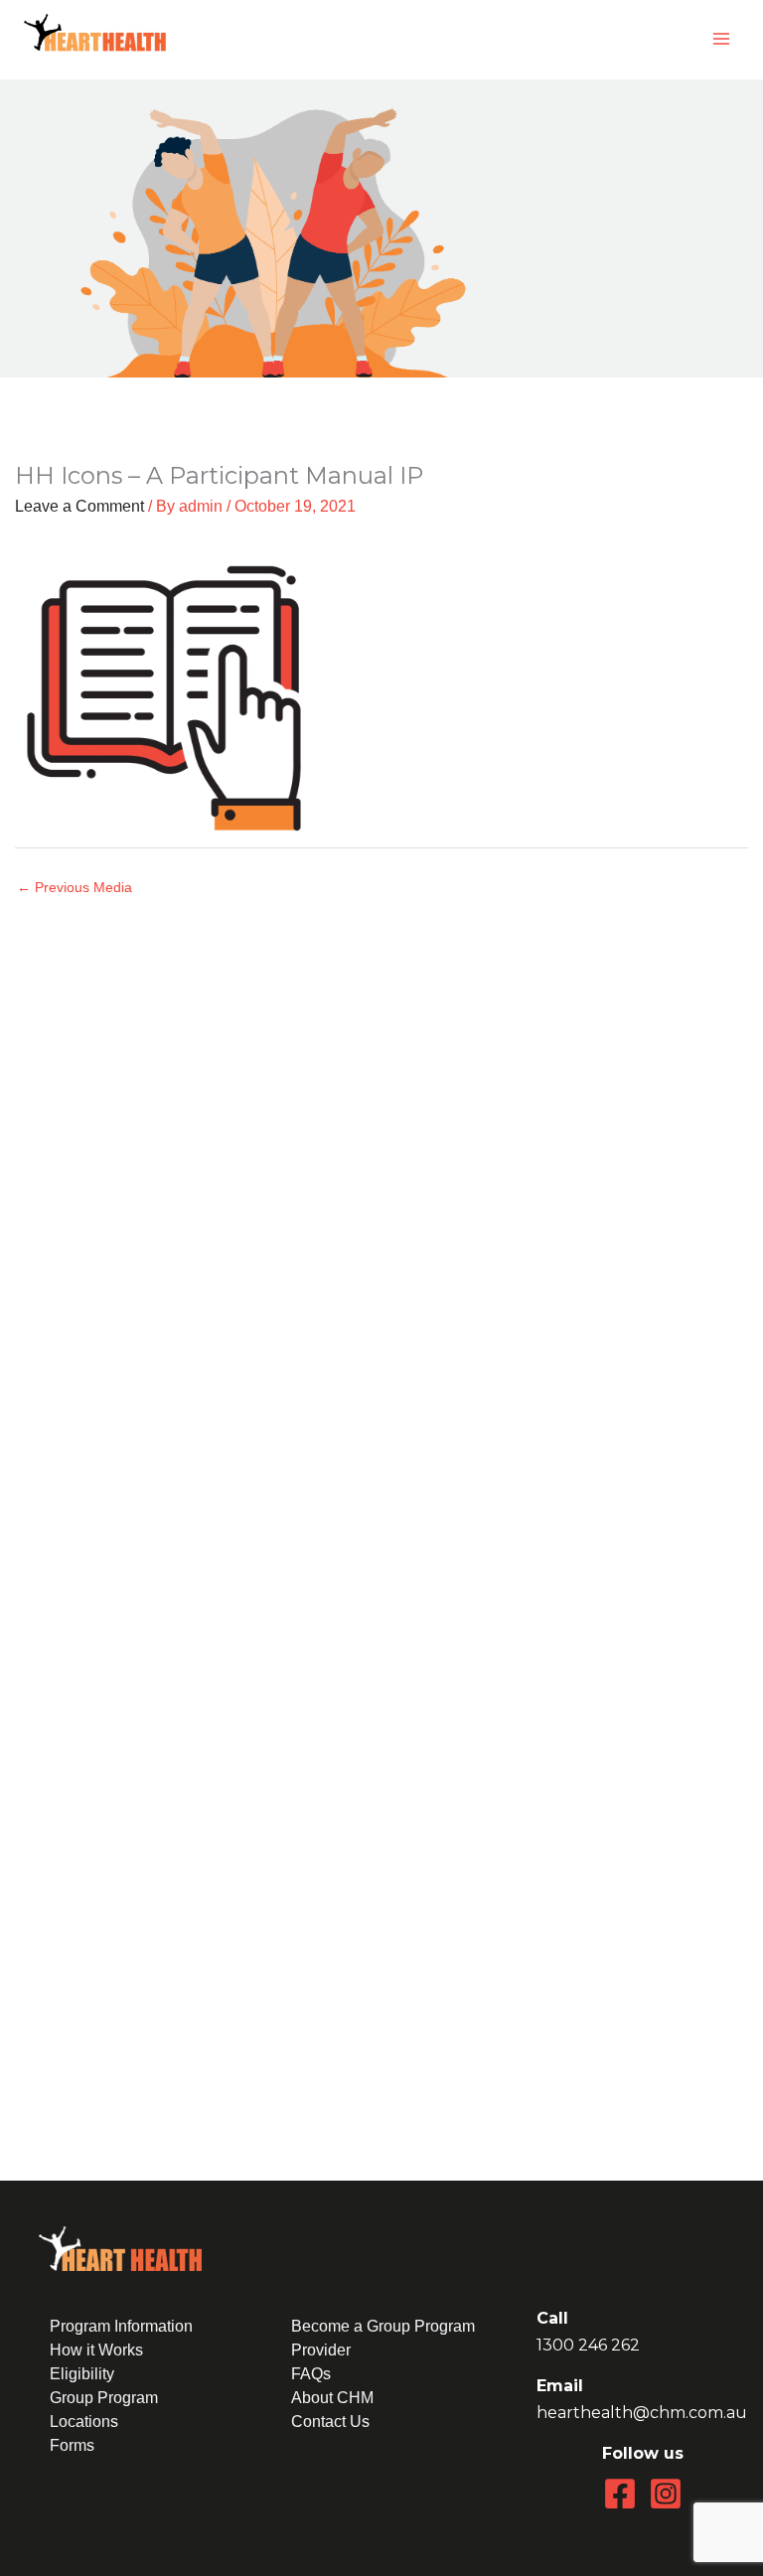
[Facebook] (620, 2494)
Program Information (121, 2326)
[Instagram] (666, 2494)
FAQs (311, 2374)
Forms (72, 2445)
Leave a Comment (79, 506)
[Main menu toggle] (721, 39)
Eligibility (82, 2374)
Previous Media (75, 888)
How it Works (96, 2350)
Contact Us (330, 2422)
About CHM (332, 2398)
